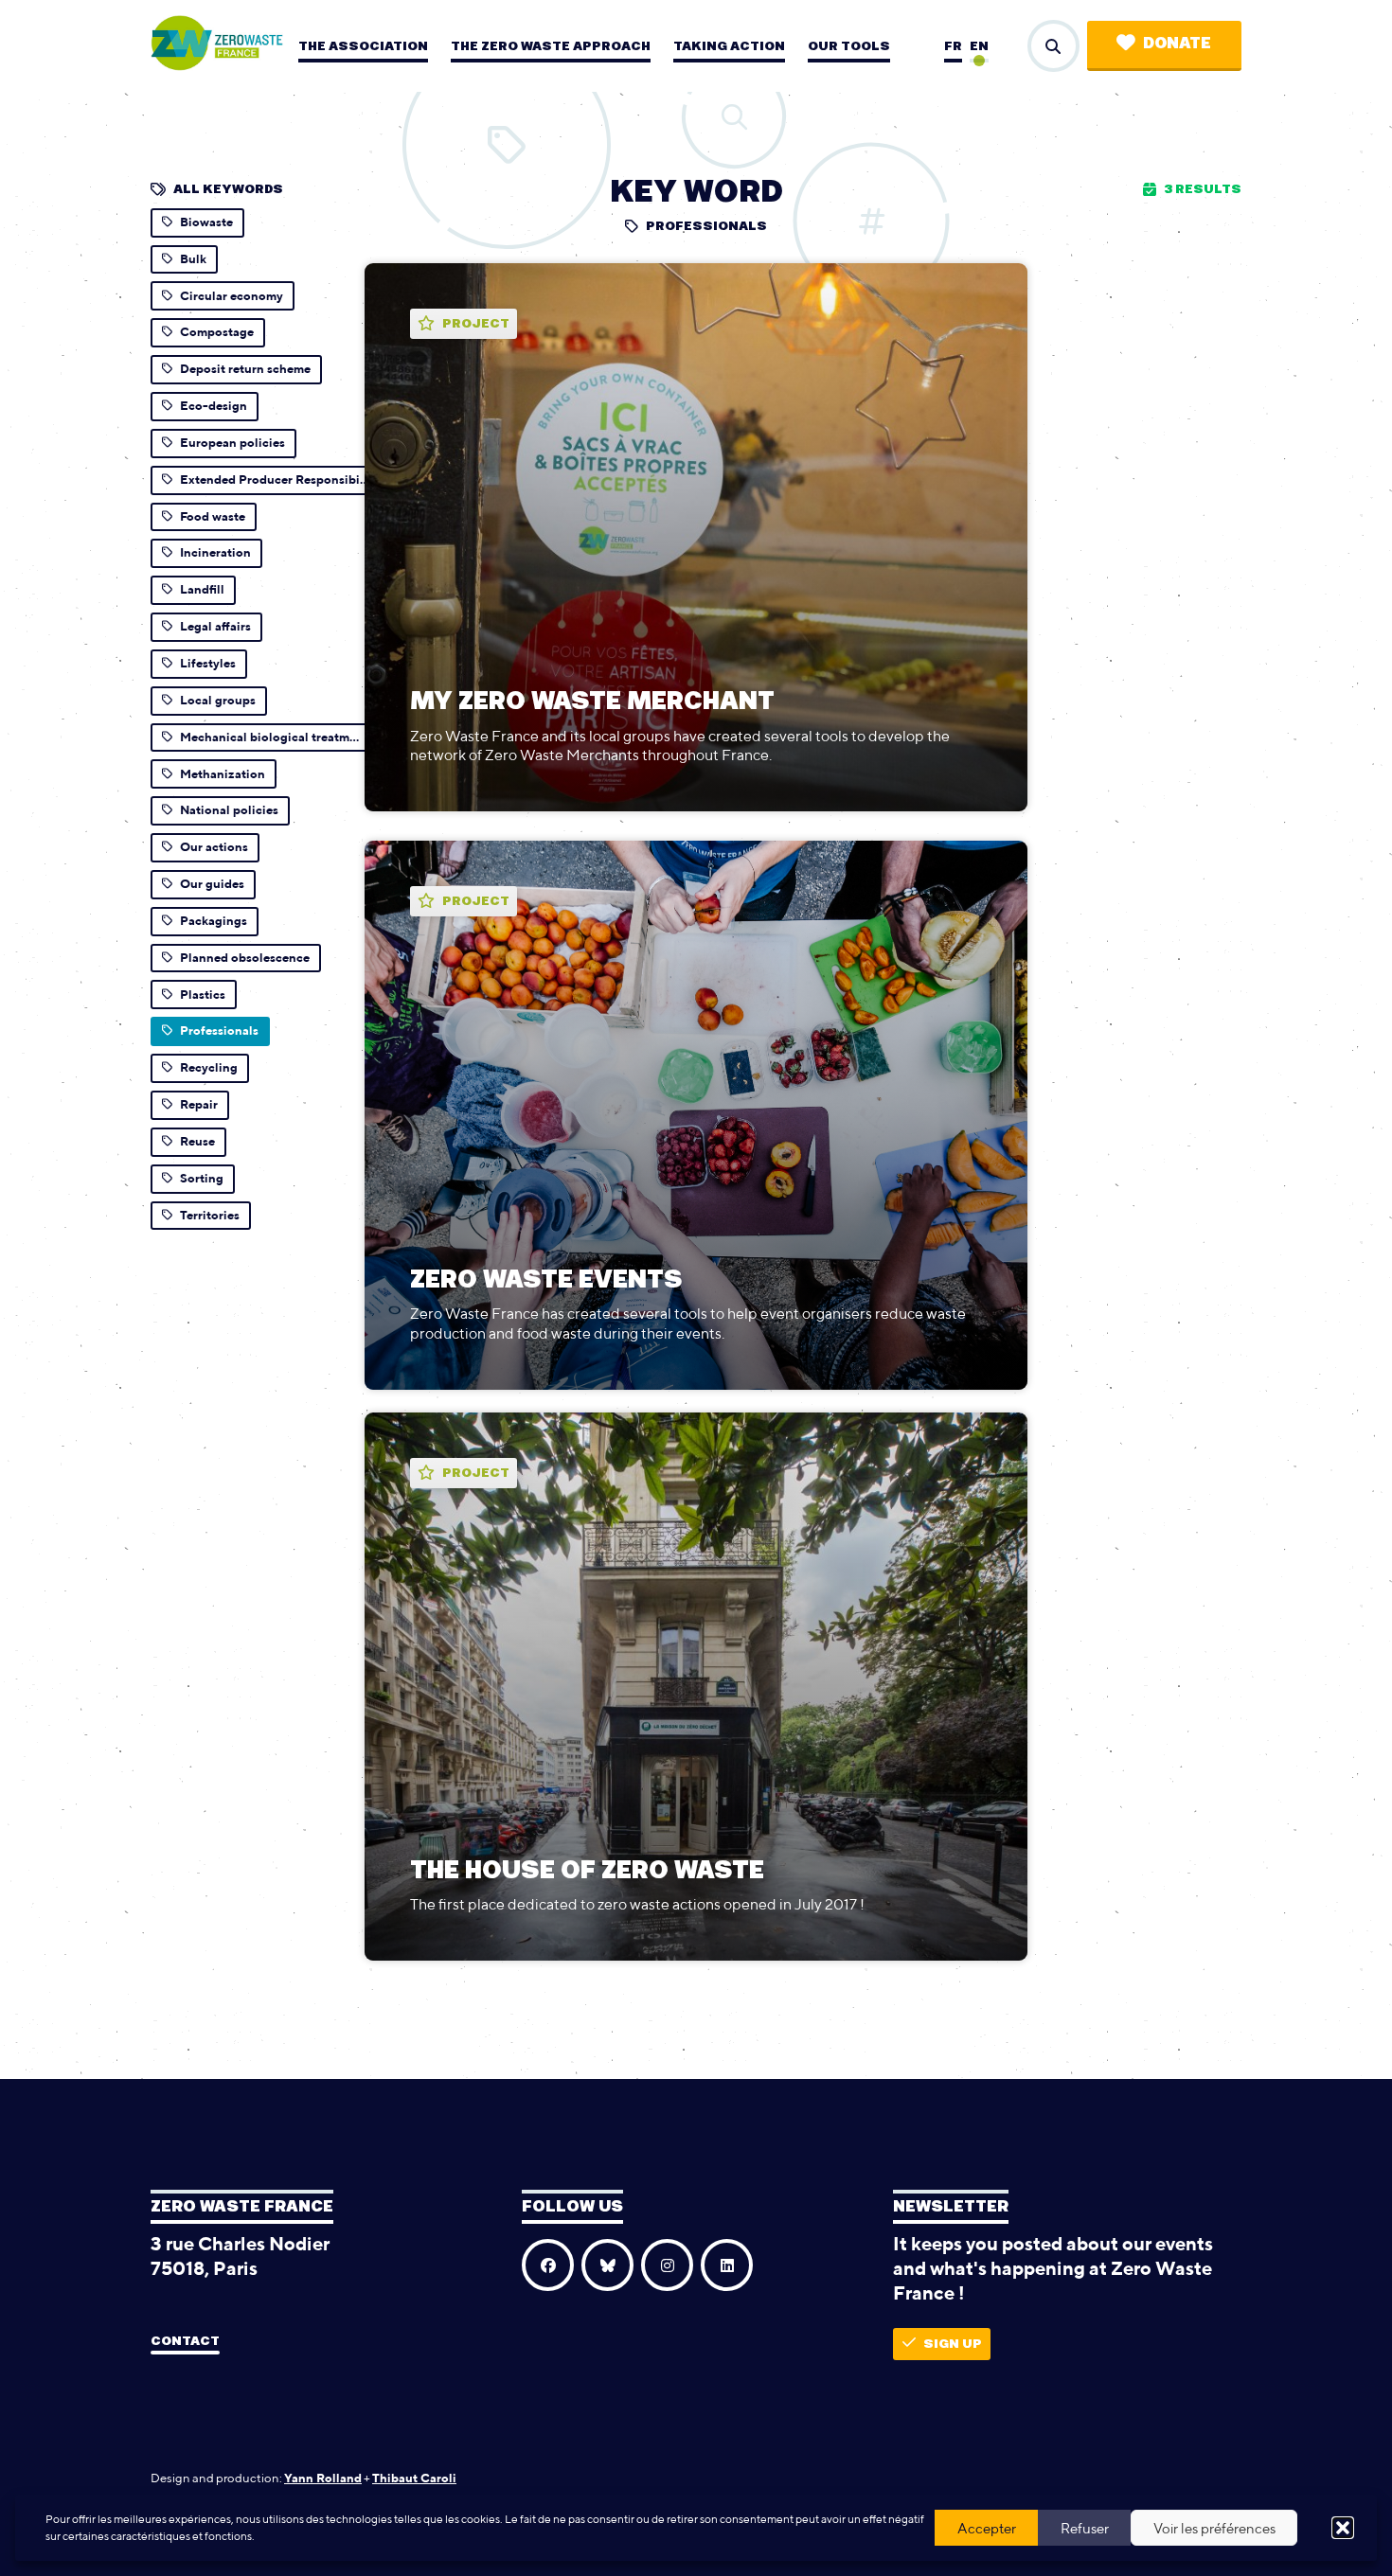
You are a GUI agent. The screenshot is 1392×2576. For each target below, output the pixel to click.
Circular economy (232, 296)
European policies (232, 443)
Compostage (217, 332)
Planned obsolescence (245, 958)
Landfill (202, 589)
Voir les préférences (1214, 2528)
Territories (210, 1215)
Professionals (219, 1030)
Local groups (218, 700)
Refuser (1085, 2528)
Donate (1177, 44)
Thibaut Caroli (414, 2478)
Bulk (193, 259)
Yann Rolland (323, 2478)
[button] (1343, 2528)
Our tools (849, 46)
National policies (229, 810)
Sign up (953, 2344)
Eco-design (214, 406)
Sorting (202, 1178)
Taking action (729, 46)
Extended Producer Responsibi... (275, 480)
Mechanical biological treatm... (269, 737)
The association (363, 46)
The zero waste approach (551, 46)
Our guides (212, 884)
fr (953, 46)
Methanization (223, 774)
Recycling (209, 1067)
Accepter (987, 2528)
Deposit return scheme (245, 369)
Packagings (214, 921)
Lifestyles (208, 663)
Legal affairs (215, 626)
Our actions (214, 847)
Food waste (213, 516)
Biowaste (206, 222)
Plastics (203, 995)
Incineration (215, 552)
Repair (199, 1104)
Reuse (197, 1141)
